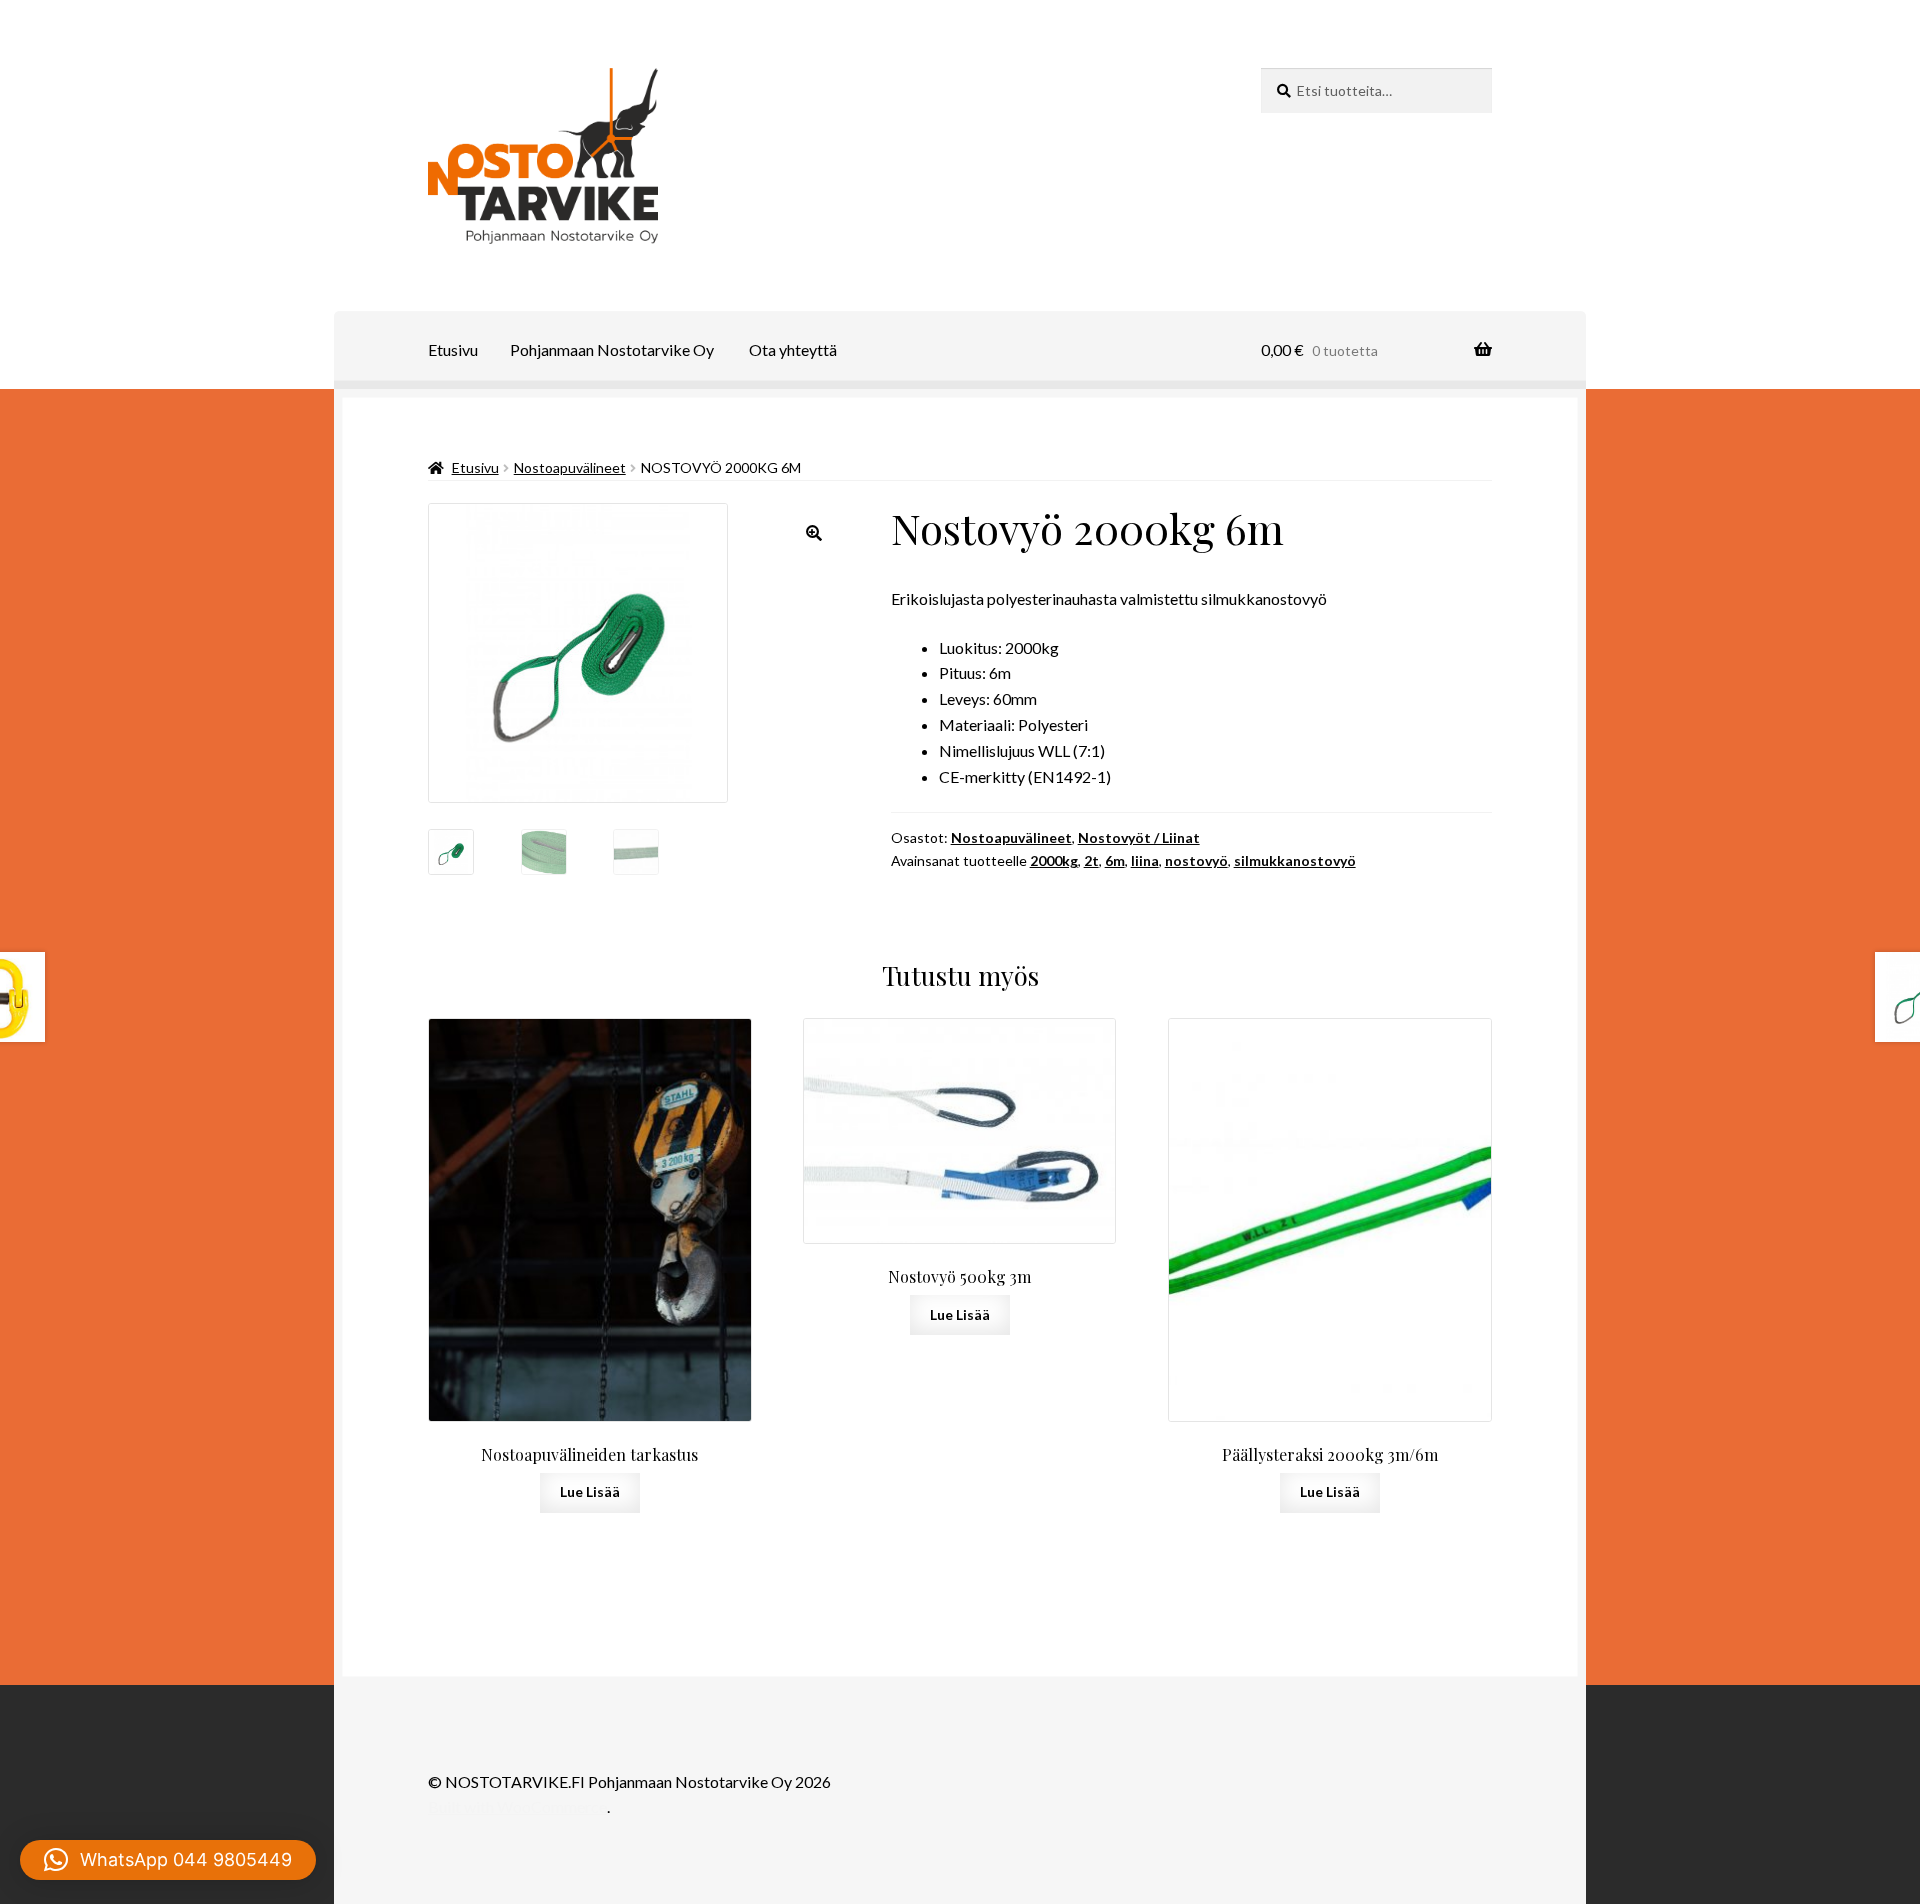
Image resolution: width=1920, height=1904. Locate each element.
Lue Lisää (590, 1491)
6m (1115, 860)
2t (1091, 860)
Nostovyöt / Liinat (1139, 837)
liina (1145, 860)
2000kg (1054, 860)
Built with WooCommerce (517, 1806)
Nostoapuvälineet (570, 467)
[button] (814, 533)
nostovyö (1196, 860)
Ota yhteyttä (793, 349)
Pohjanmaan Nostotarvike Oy (612, 349)
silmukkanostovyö (1295, 860)
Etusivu (453, 349)
